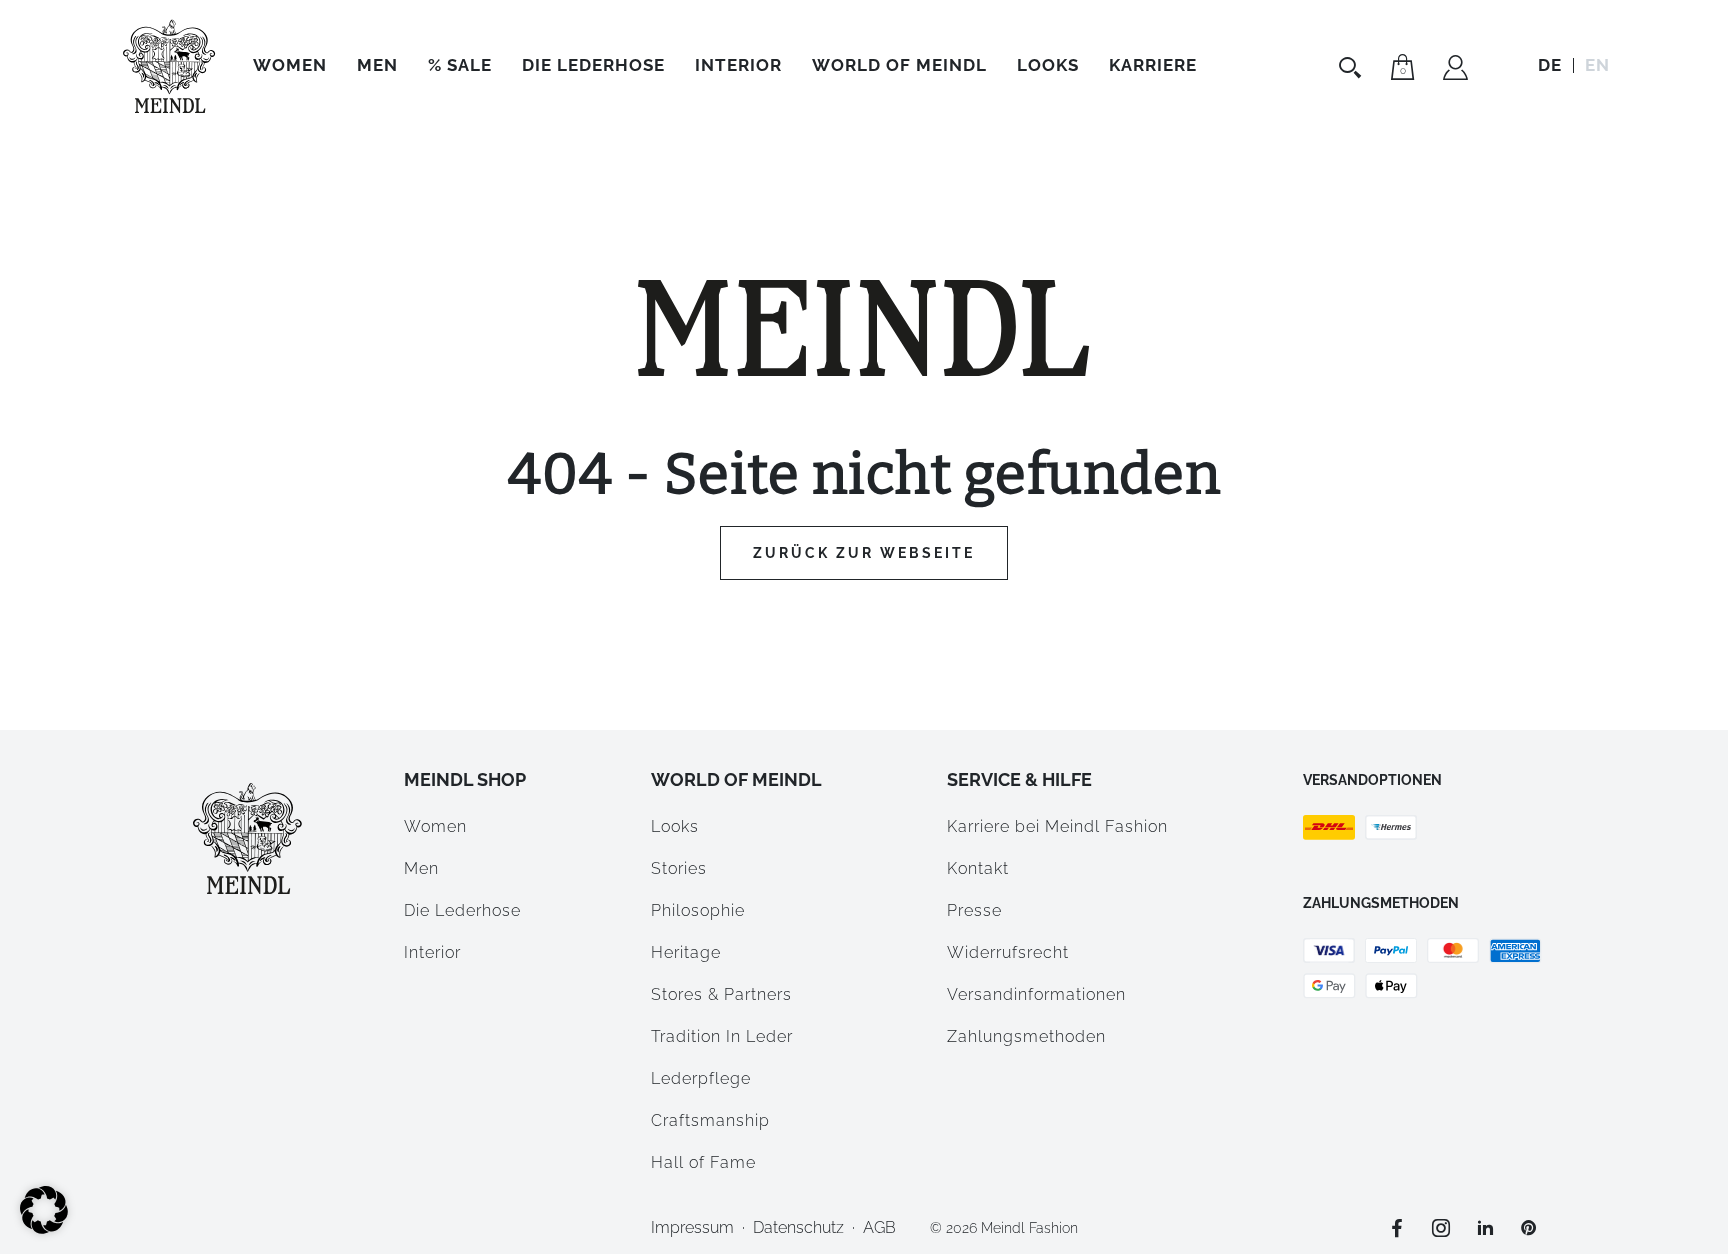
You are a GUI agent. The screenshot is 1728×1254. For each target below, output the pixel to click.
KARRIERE (1153, 65)
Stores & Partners (721, 994)
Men (377, 65)
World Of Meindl (899, 65)
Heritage (686, 952)
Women (290, 65)
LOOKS (1048, 65)
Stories (679, 868)
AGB (879, 1227)
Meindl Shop (465, 779)
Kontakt (978, 868)
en (1597, 65)
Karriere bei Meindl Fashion (1057, 826)
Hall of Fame (703, 1162)
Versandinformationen (1036, 994)
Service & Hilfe (1019, 779)
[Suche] (1352, 67)
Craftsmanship (710, 1120)
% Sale (460, 65)
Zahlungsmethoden (1026, 1036)
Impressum (692, 1227)
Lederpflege (701, 1078)
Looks (675, 826)
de (1550, 65)
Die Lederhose (593, 65)
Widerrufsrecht (1008, 952)
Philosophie (698, 910)
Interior (738, 65)
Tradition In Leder (722, 1036)
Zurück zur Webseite (864, 553)
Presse (974, 910)
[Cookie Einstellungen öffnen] (44, 1228)
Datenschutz (798, 1227)
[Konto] (1455, 70)
